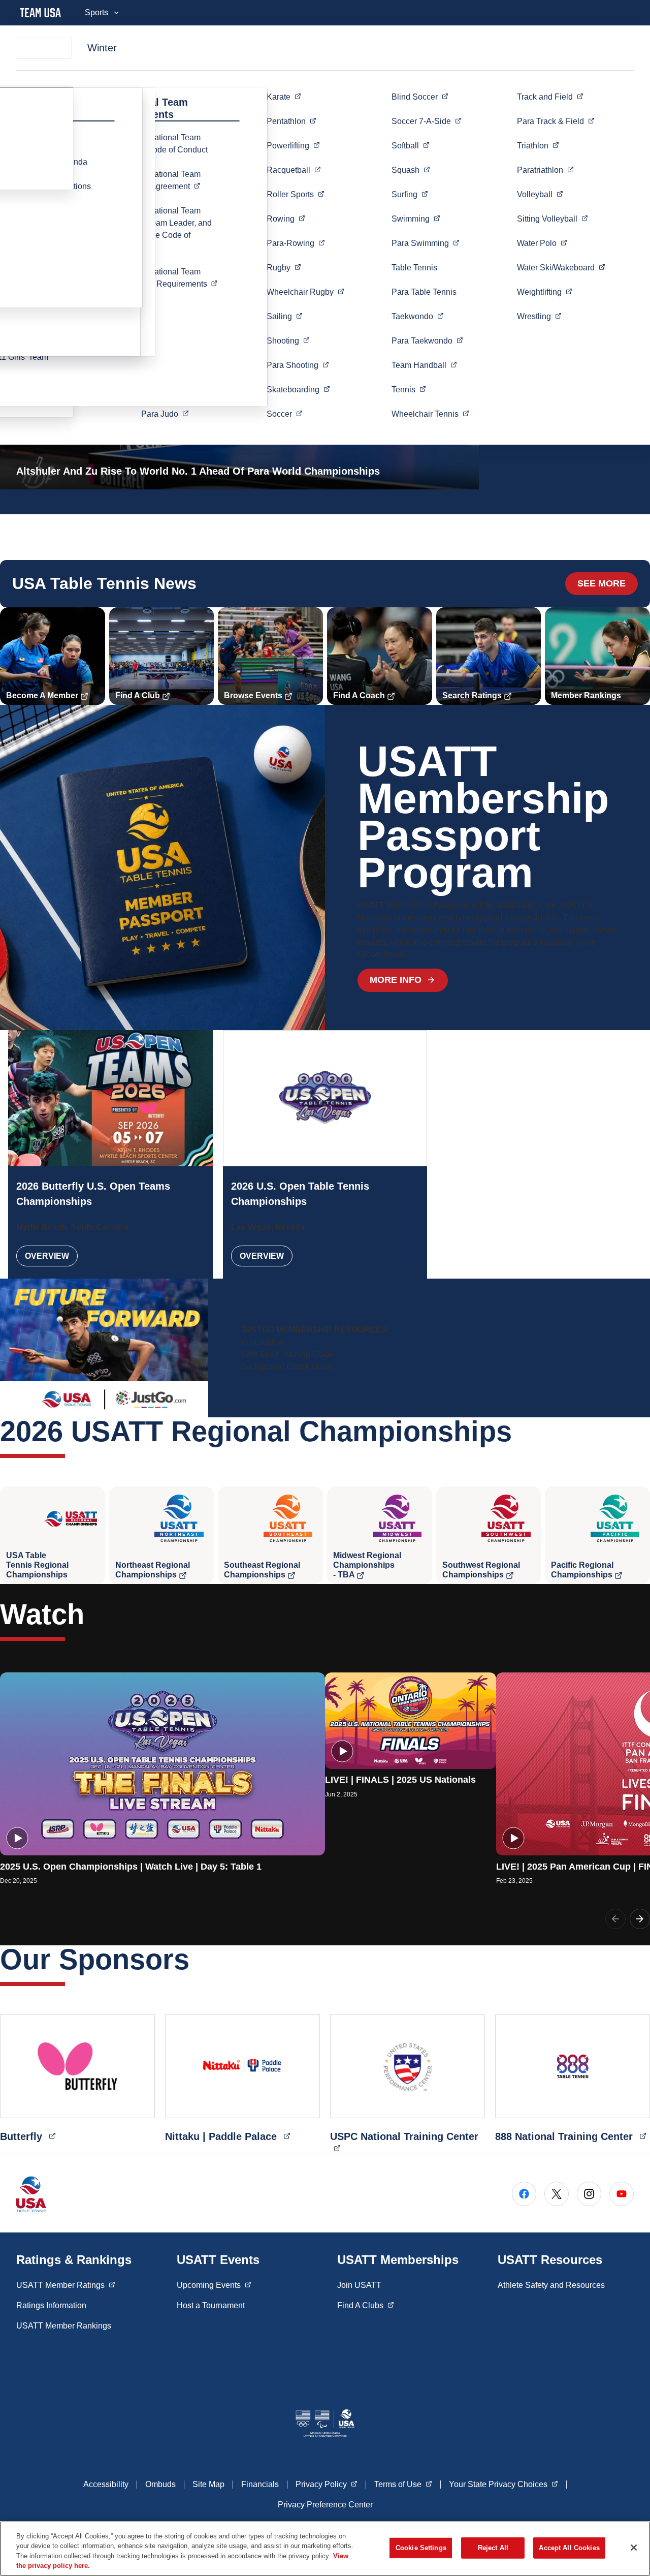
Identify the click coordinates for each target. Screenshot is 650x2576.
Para (165, 414)
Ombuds (160, 2484)
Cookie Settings (421, 2548)
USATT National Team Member (173, 180)
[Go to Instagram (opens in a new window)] (589, 2194)
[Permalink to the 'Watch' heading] (94, 1614)
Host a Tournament (211, 2305)
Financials (260, 2484)
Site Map (208, 2484)
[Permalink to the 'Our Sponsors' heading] (200, 1959)
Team (424, 365)
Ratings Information (51, 2305)
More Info (396, 980)
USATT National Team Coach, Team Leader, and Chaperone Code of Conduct (166, 229)
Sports (96, 12)
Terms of (403, 2484)
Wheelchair (305, 292)
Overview (47, 1256)
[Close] (634, 2548)
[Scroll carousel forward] (640, 1919)
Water (542, 243)
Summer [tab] (44, 48)
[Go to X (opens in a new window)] (557, 2194)
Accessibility (106, 2484)
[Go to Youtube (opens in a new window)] (622, 2194)
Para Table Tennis (424, 292)
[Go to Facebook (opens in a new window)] (524, 2194)
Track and (550, 97)
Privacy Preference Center (325, 2505)
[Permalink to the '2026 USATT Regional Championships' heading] (522, 1431)
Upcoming (214, 2285)
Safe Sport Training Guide (287, 1354)
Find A (366, 2305)
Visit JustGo (262, 1342)
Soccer (427, 121)
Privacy (327, 2484)
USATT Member (66, 2285)
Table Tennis (414, 268)
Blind (420, 97)
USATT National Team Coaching (173, 278)
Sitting (552, 219)
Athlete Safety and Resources (551, 2285)
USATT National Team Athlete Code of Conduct (164, 144)
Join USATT (359, 2285)
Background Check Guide (287, 1366)
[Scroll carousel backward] (615, 1919)
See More (602, 583)
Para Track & (556, 121)
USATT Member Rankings (64, 2326)
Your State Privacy (503, 2484)
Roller (296, 194)
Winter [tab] (102, 48)
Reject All (493, 2548)
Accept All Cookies (569, 2548)
